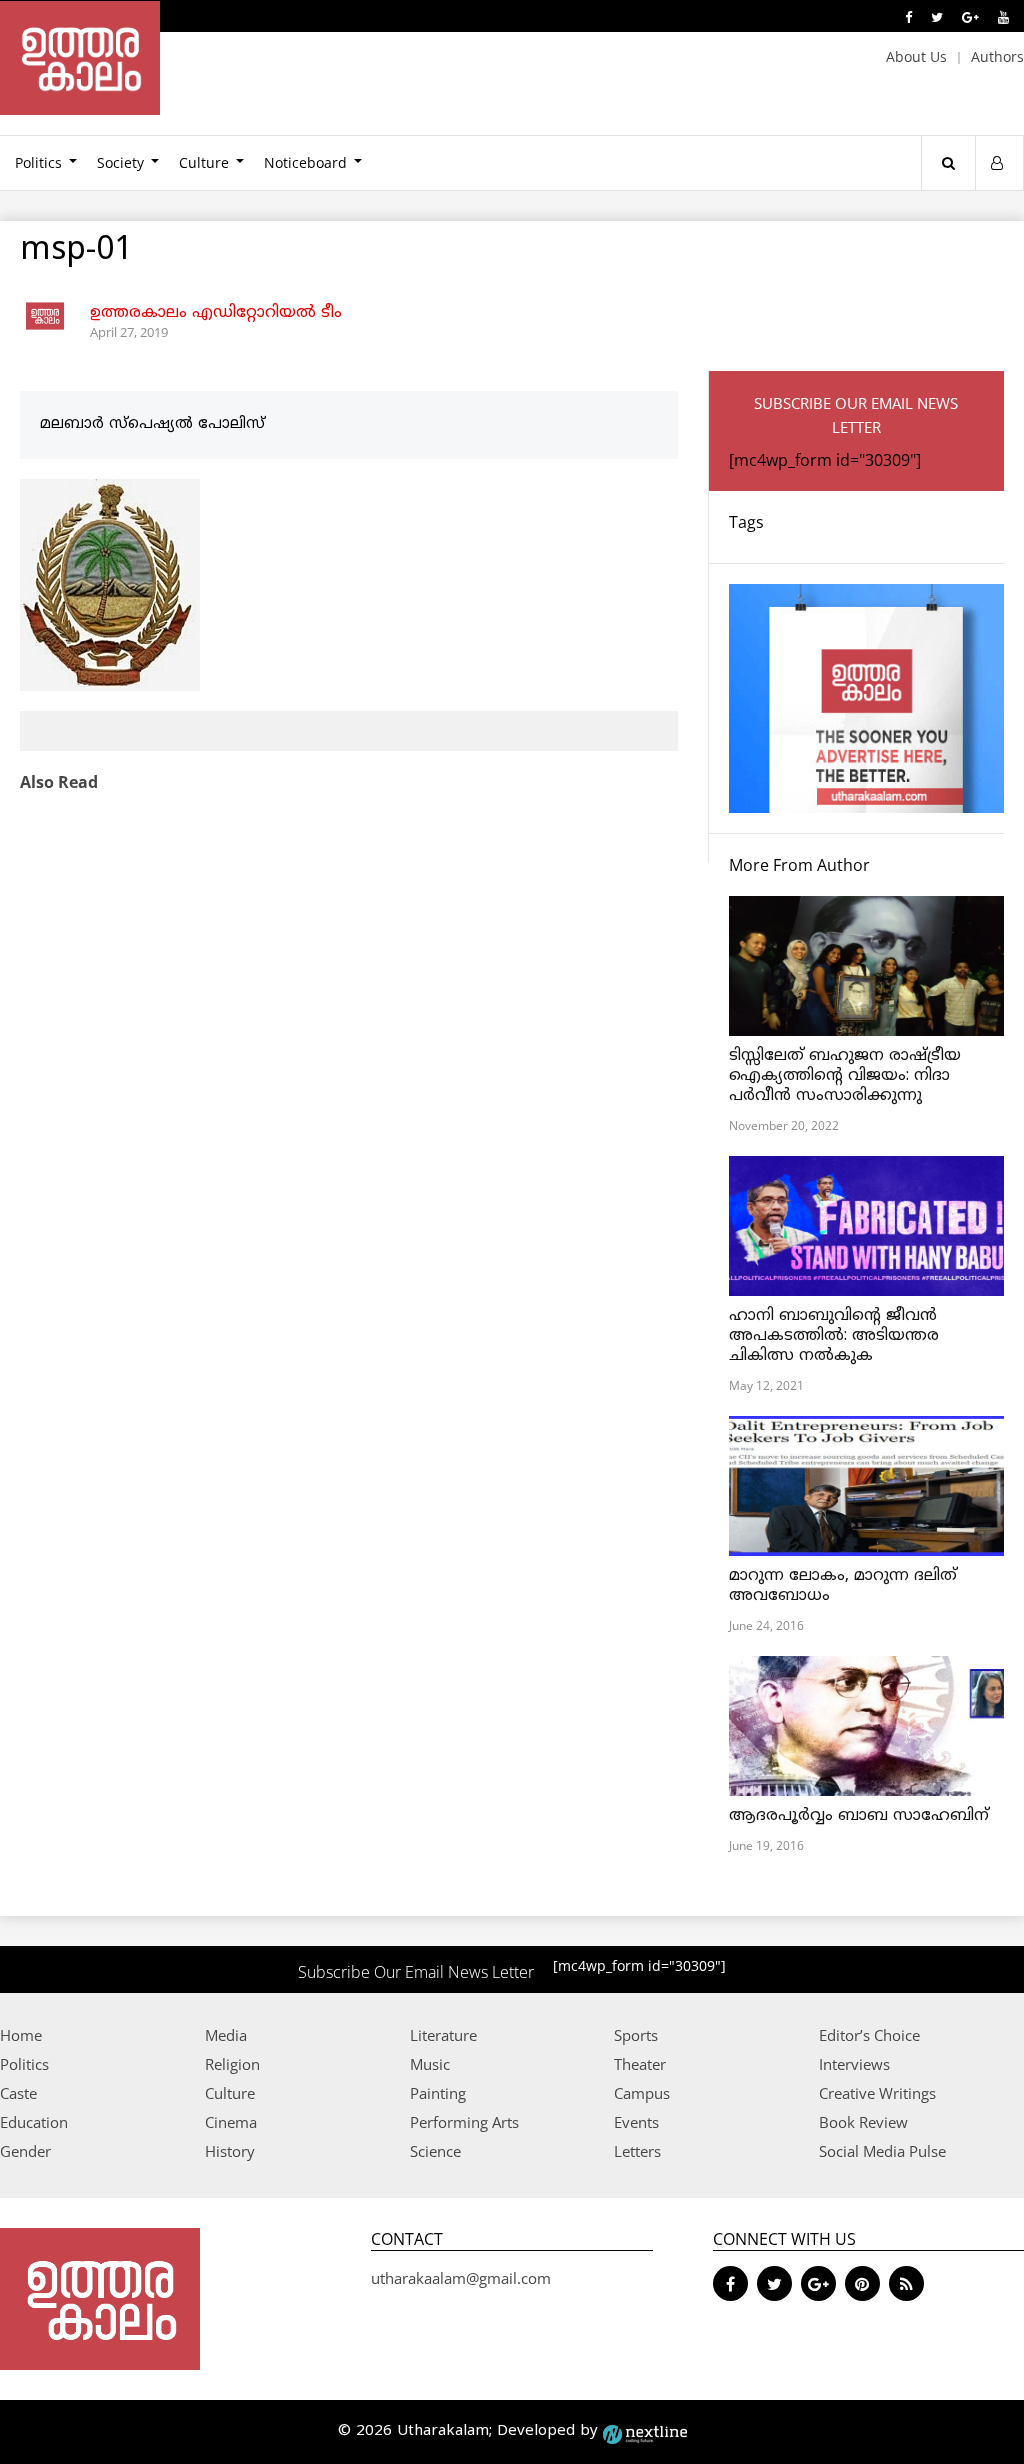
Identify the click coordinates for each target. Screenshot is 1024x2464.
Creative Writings (877, 2093)
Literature (443, 2035)
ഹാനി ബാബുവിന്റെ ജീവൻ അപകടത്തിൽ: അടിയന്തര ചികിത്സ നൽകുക (834, 1336)
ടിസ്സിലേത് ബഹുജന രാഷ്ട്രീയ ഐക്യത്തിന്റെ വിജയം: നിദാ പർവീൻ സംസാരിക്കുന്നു (845, 1076)
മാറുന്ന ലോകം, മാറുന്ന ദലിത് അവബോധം (843, 1586)
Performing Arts (464, 2122)
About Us (916, 56)
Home (21, 2035)
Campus (642, 2093)
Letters (637, 2151)
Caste (18, 2093)
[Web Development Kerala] (645, 2431)
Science (435, 2151)
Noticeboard (305, 162)
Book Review (863, 2122)
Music (430, 2064)
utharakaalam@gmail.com (461, 2278)
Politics (24, 2064)
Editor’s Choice (869, 2035)
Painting (438, 2093)
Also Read (59, 782)
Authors (997, 56)
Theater (640, 2064)
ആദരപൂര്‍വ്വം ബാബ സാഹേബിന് (859, 1816)
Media (226, 2035)
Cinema (231, 2122)
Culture (204, 162)
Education (34, 2122)
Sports (636, 2035)
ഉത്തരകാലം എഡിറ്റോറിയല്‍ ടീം (216, 313)
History (230, 2151)
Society (120, 162)
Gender (25, 2151)
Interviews (854, 2064)
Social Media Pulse (882, 2151)
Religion (232, 2064)
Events (636, 2122)
